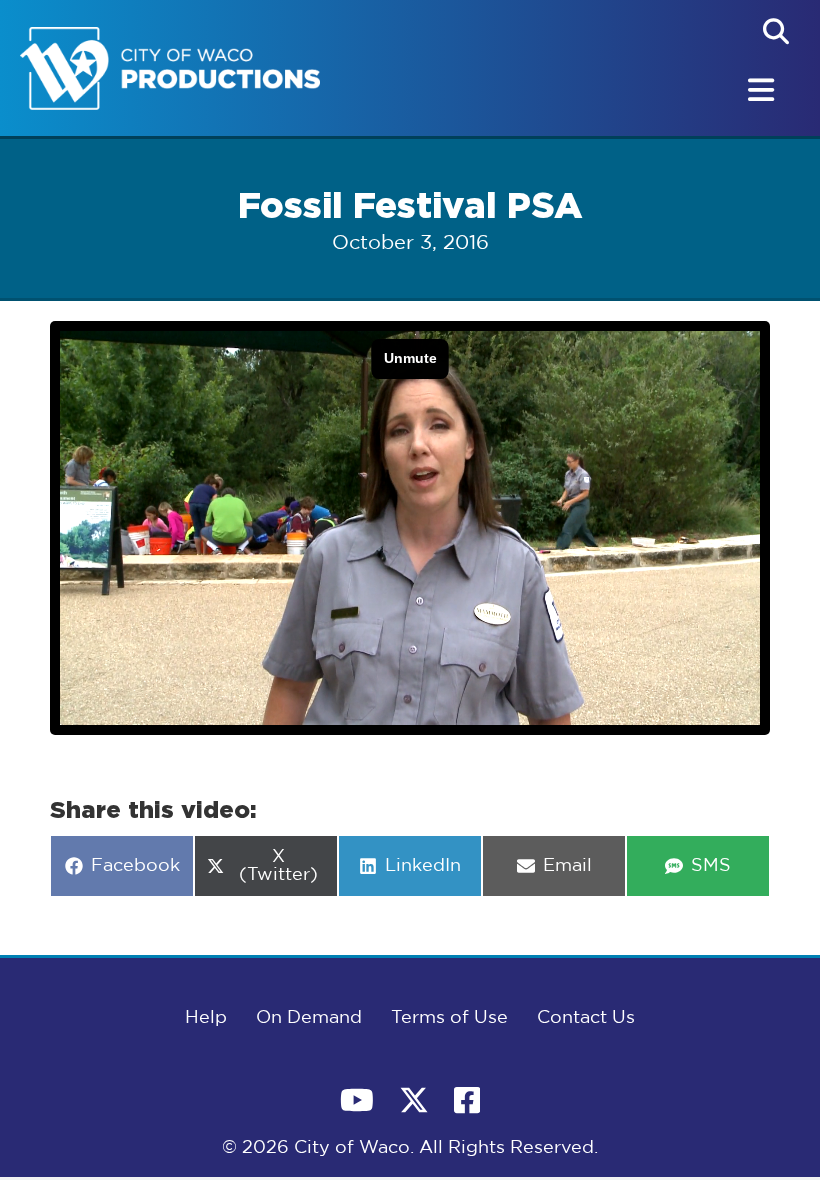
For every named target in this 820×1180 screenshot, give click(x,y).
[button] (776, 31)
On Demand (309, 1018)
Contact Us (586, 1018)
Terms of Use (449, 1018)
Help (206, 1018)
